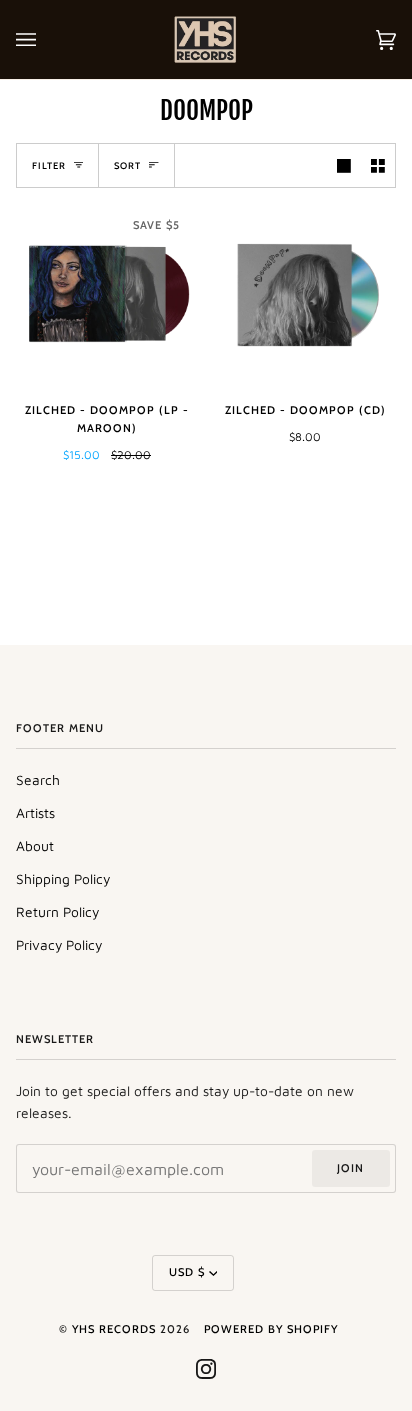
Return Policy (57, 912)
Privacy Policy (59, 945)
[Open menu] (46, 39)
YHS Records (114, 1329)
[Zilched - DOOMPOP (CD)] (305, 295)
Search (38, 780)
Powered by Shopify (271, 1329)
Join (350, 1168)
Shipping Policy (63, 879)
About (35, 846)
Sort (127, 165)
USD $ (187, 1272)
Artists (35, 813)
